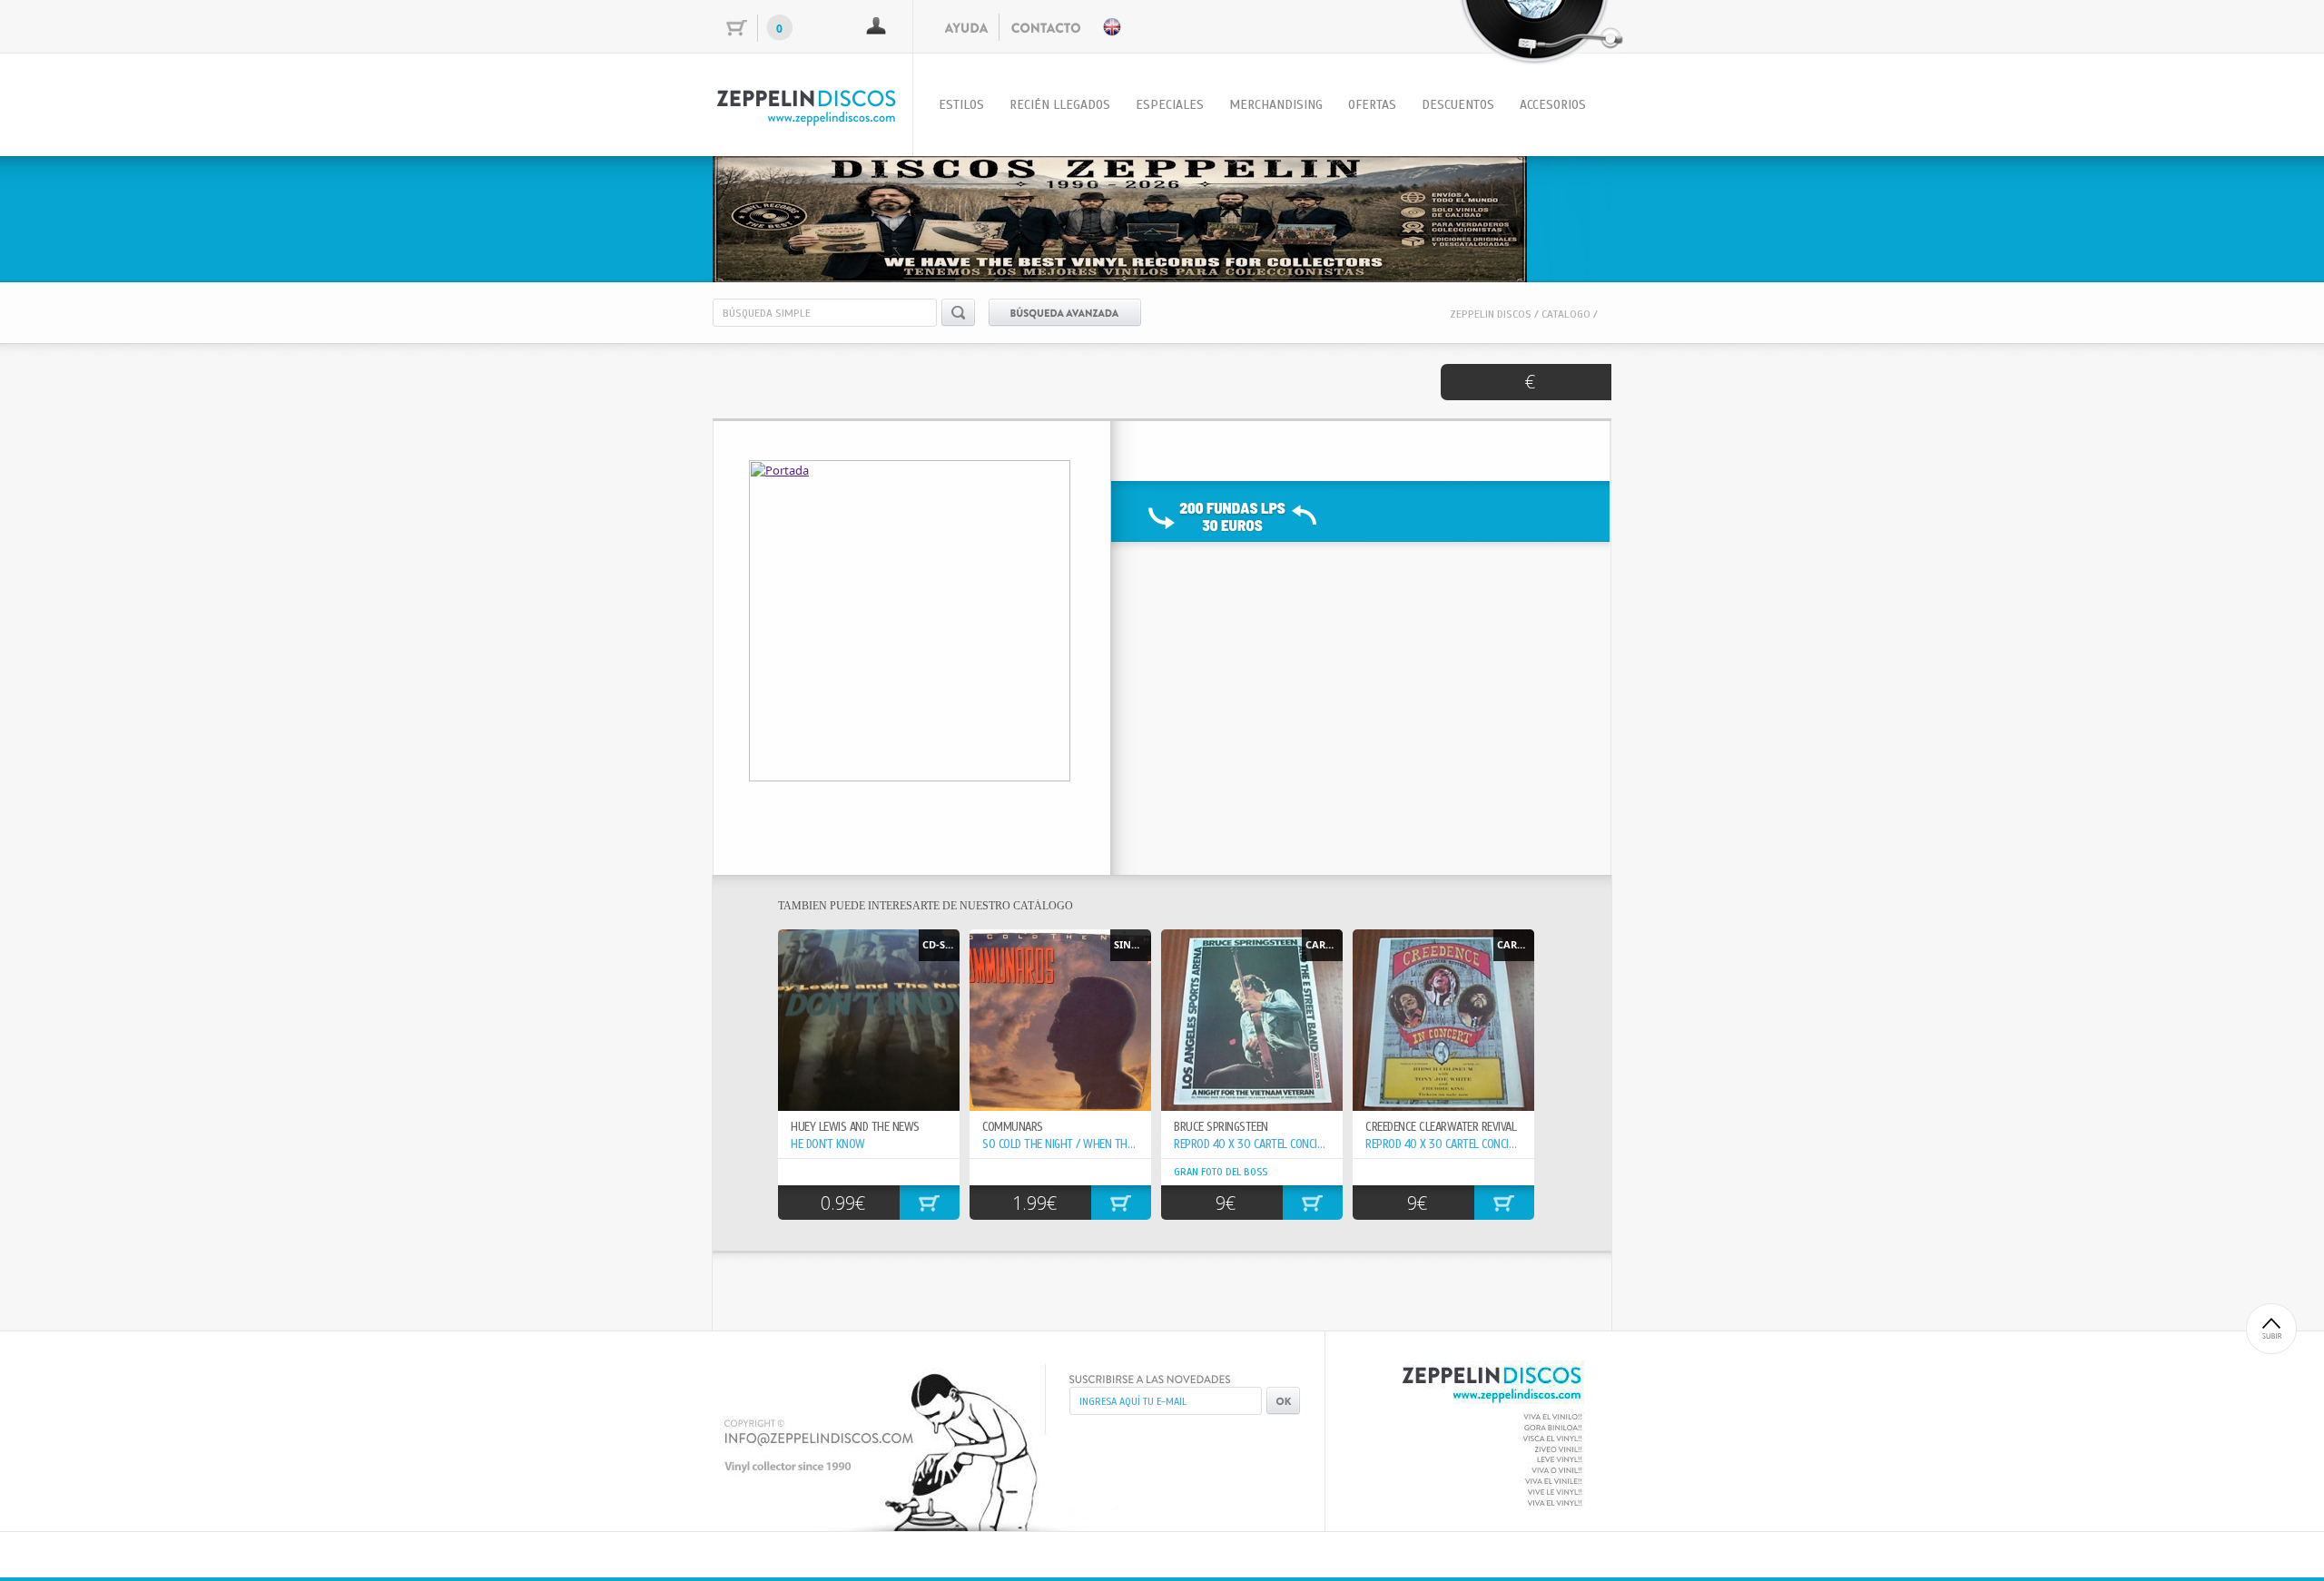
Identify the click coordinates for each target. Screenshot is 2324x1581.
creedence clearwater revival (1441, 1127)
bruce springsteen (1221, 1127)
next (1561, 216)
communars (1013, 1127)
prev (763, 216)
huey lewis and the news (855, 1127)
